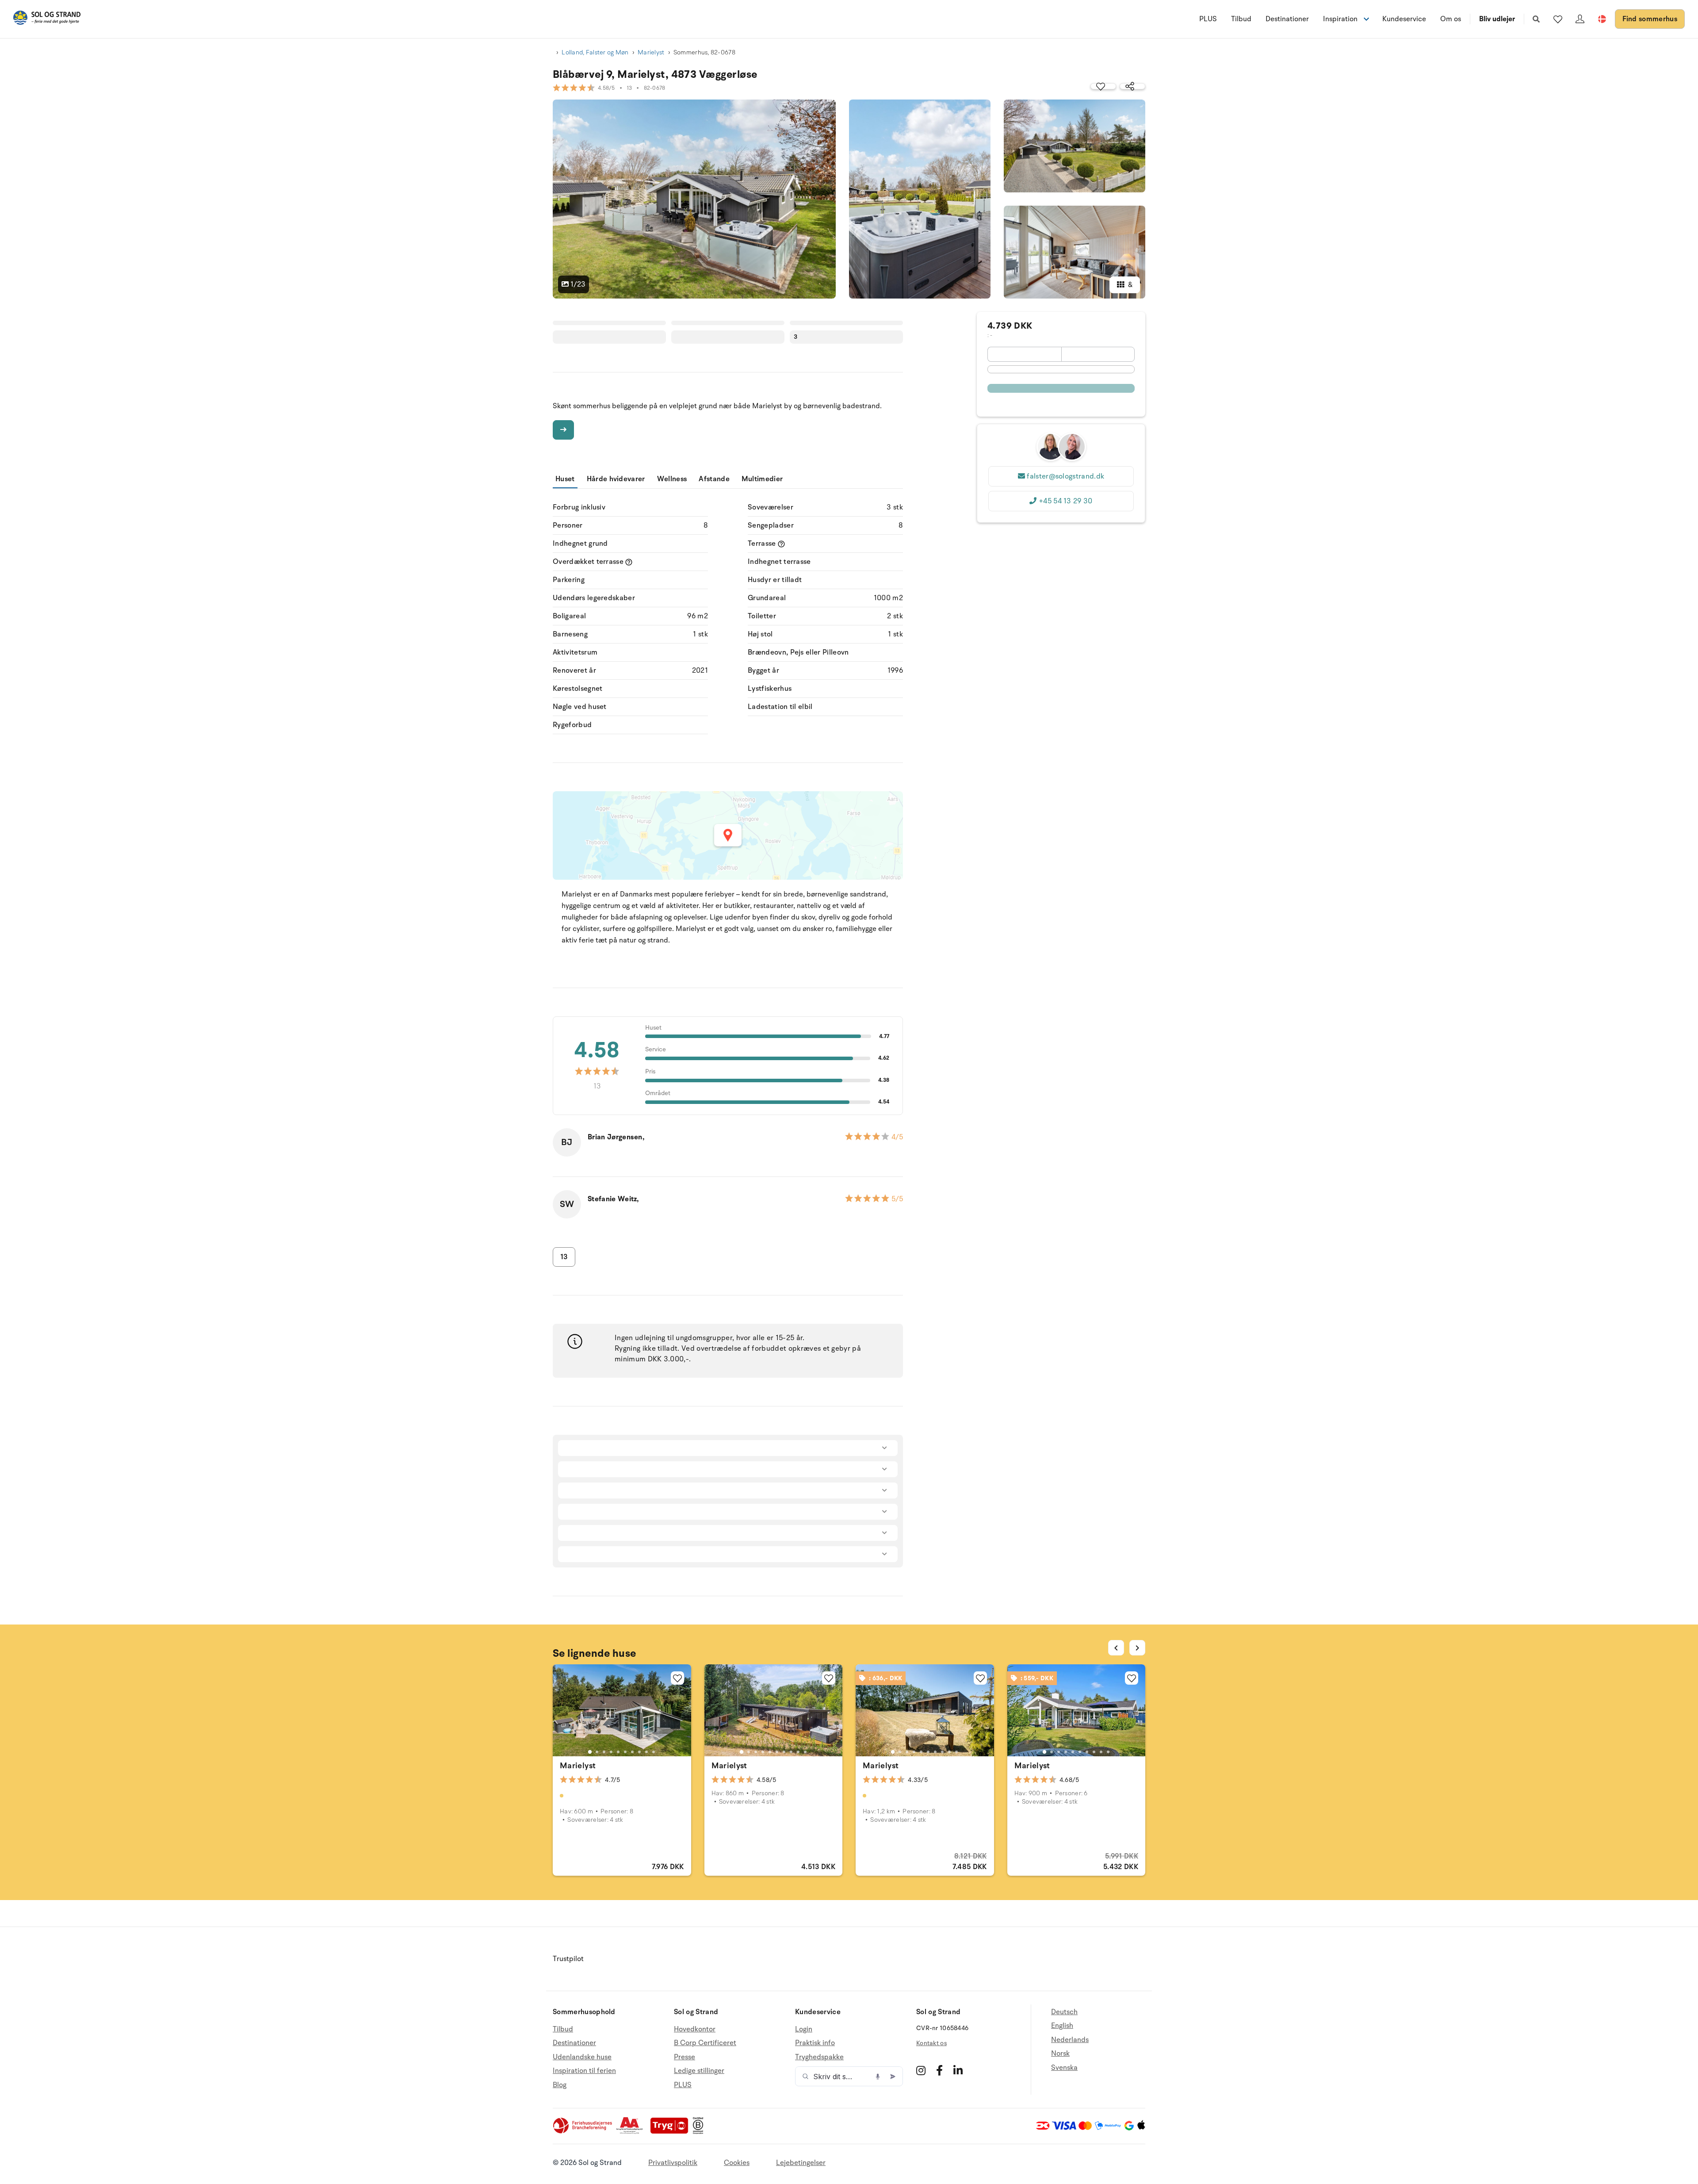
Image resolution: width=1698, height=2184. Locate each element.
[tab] (590, 1752)
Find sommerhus (1650, 19)
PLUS (1208, 19)
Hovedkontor (695, 2029)
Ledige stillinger (699, 2071)
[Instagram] (921, 2070)
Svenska (1064, 2068)
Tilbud (1241, 19)
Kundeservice (1404, 19)
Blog (560, 2085)
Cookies (737, 2163)
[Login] (1580, 19)
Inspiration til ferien (584, 2071)
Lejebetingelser (801, 2163)
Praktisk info (815, 2043)
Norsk (1060, 2054)
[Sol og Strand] (47, 19)
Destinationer (1287, 19)
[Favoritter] (1558, 19)
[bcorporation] (700, 2132)
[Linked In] (958, 2070)
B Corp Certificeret (705, 2043)
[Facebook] (939, 2070)
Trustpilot (568, 1959)
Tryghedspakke (819, 2057)
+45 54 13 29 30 (1066, 501)
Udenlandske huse (582, 2057)
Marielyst (651, 52)
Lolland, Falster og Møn (595, 52)
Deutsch (1064, 2012)
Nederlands (1070, 2040)
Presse (685, 2057)
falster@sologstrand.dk (1065, 476)
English (1062, 2026)
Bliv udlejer (1497, 19)
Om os (1451, 19)
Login (804, 2029)
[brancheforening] (583, 2132)
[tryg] (672, 2132)
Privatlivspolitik (673, 2163)
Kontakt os (931, 2043)
